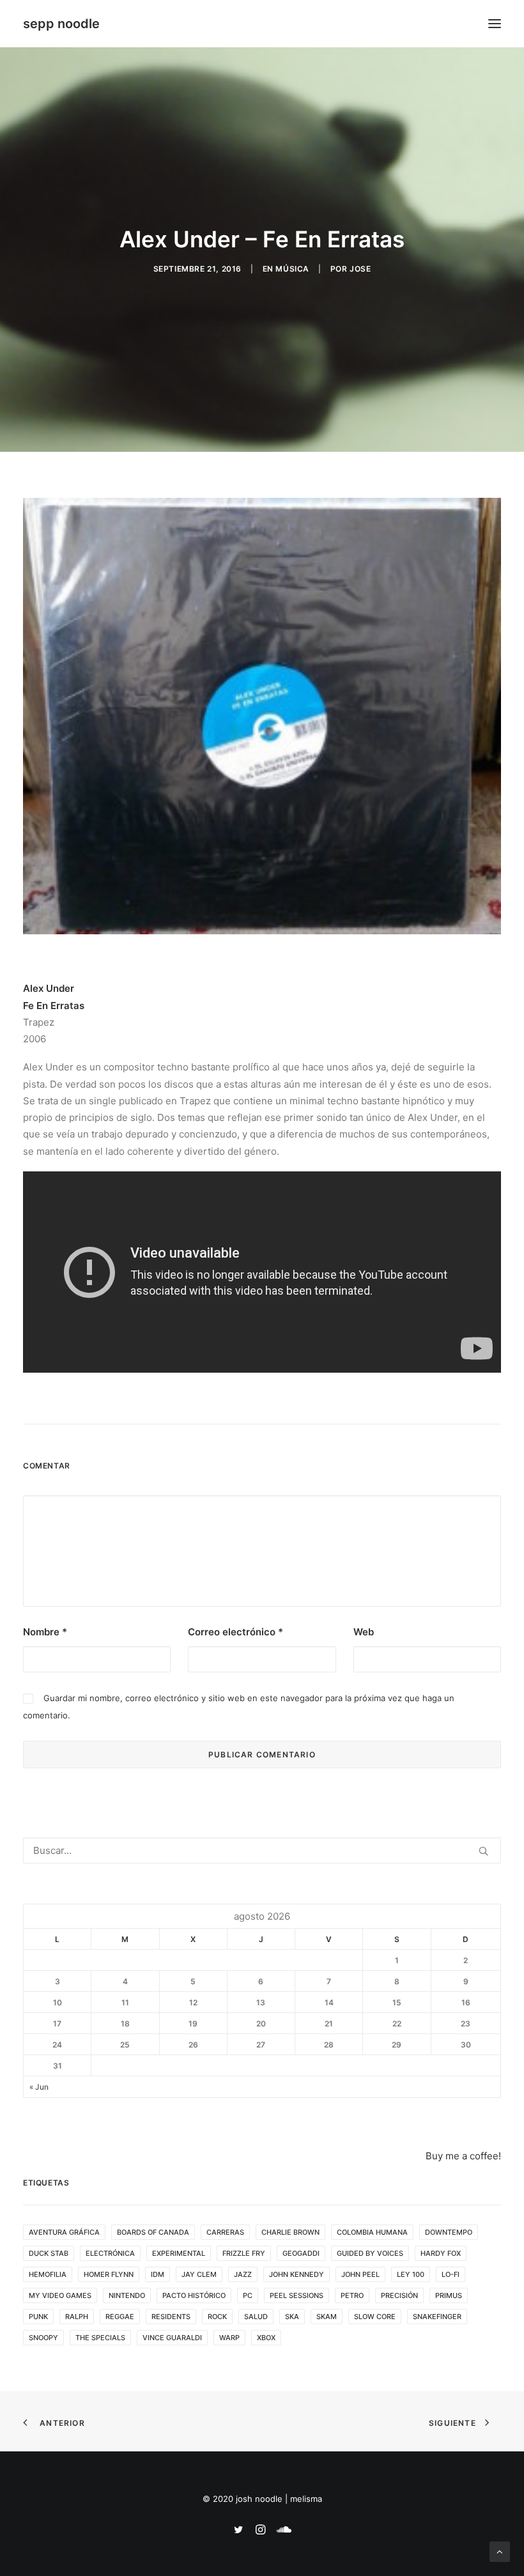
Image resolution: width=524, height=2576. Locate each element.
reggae (120, 2317)
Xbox (266, 2338)
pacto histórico (194, 2295)
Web (364, 1632)
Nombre (45, 1632)
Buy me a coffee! (463, 2156)
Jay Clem (199, 2274)
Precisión (399, 2295)
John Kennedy (297, 2274)
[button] (495, 24)
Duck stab (49, 2253)
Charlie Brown (290, 2232)
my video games (60, 2295)
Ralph (77, 2317)
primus (449, 2295)
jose (360, 269)
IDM (158, 2274)
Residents (171, 2317)
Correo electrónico (235, 1632)
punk (38, 2317)
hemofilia (48, 2274)
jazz (243, 2274)
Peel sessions (297, 2295)
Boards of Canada (153, 2232)
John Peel (360, 2274)
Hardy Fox (441, 2253)
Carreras (225, 2232)
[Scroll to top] (500, 2551)
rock (217, 2317)
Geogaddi (301, 2253)
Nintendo (127, 2295)
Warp (229, 2338)
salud (256, 2317)
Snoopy (43, 2338)
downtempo (449, 2232)
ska (292, 2317)
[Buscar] (262, 1850)
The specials (100, 2338)
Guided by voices (370, 2253)
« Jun (39, 2087)
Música (292, 269)
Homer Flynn (109, 2274)
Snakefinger (437, 2317)
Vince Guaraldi (172, 2338)
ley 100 (411, 2274)
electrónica (110, 2253)
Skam (327, 2317)
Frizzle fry (244, 2253)
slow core (375, 2317)
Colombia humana (372, 2232)
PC (248, 2295)
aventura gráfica (64, 2232)
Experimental (179, 2253)
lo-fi (451, 2274)
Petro (352, 2295)
